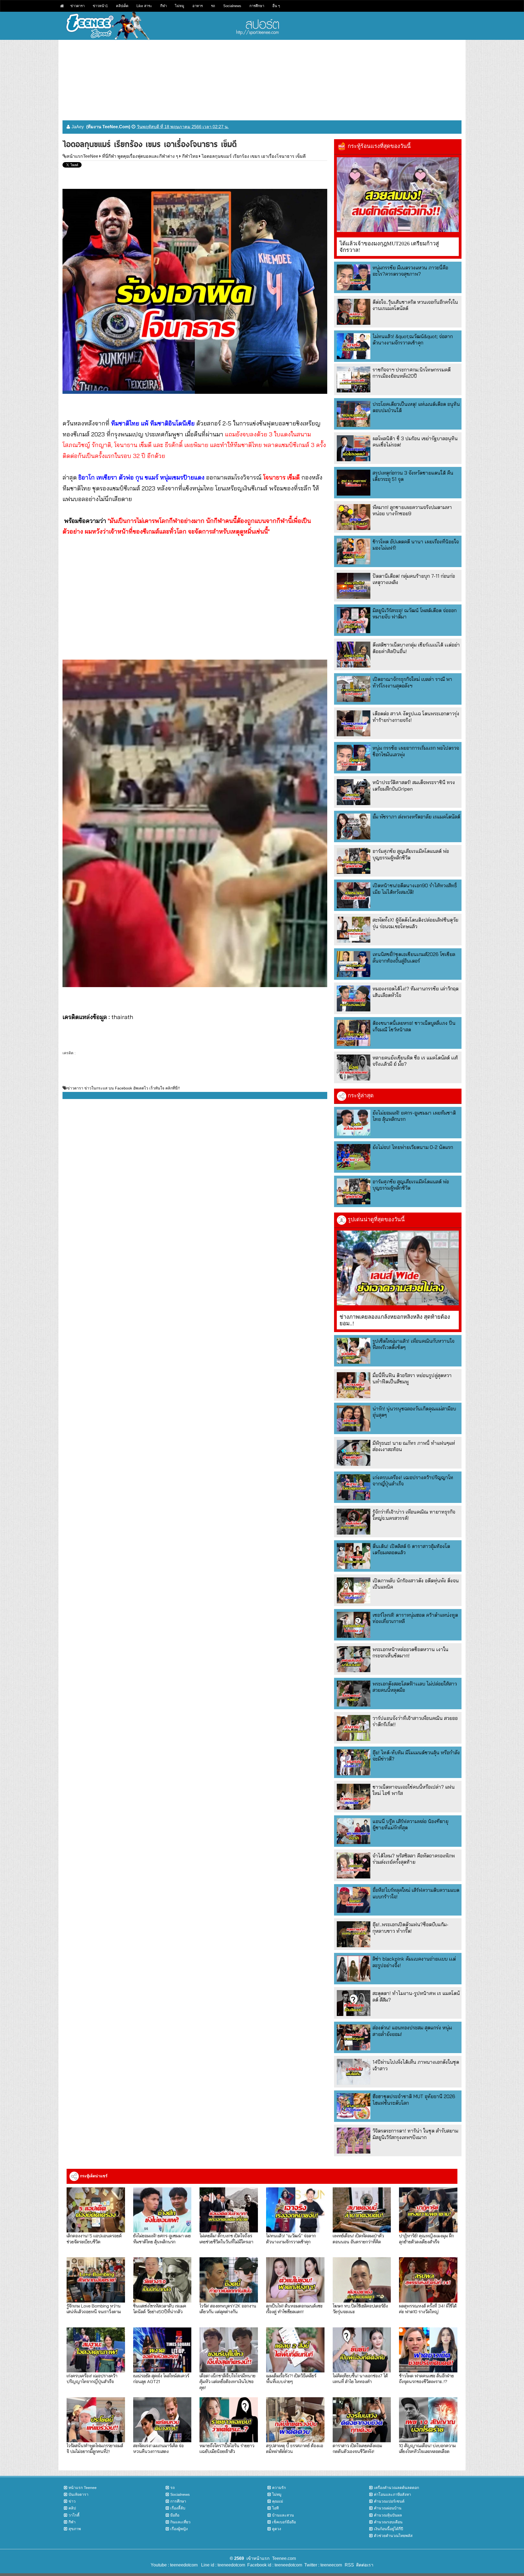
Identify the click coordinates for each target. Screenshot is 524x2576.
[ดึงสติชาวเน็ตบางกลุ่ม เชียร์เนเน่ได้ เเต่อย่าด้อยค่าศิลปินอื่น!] (354, 655)
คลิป (72, 2508)
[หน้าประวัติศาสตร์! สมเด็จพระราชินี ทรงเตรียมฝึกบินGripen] (354, 792)
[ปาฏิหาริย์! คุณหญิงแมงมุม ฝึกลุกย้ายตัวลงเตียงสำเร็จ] (428, 2210)
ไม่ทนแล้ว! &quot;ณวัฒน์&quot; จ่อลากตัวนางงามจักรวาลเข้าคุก (413, 340)
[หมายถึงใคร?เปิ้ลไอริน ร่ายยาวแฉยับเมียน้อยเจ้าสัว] (229, 2420)
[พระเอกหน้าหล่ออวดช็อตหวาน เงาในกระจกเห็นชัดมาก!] (354, 1659)
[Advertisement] (262, 78)
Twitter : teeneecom (322, 2565)
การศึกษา (257, 6)
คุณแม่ (278, 2501)
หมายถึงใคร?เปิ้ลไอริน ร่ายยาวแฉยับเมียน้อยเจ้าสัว (227, 2448)
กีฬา (163, 6)
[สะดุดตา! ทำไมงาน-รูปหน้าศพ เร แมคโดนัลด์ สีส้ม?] (354, 2003)
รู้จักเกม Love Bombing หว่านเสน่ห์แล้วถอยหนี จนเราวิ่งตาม (94, 2309)
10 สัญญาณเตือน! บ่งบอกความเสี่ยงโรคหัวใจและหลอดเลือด (427, 2448)
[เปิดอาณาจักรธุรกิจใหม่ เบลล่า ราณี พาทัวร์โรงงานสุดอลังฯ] (354, 689)
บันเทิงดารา (78, 2494)
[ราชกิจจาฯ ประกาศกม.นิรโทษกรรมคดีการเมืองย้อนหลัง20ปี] (354, 379)
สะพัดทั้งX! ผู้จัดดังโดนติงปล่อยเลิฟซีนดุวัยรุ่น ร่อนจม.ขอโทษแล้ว (415, 923)
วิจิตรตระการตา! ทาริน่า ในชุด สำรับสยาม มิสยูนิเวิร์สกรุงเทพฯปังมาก (415, 2134)
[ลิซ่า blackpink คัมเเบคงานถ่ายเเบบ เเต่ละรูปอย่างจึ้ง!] (354, 1969)
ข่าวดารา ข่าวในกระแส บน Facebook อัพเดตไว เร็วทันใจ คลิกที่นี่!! (123, 1088)
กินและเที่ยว (180, 2522)
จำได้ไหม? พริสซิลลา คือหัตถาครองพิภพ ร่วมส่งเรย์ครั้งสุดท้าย (414, 1859)
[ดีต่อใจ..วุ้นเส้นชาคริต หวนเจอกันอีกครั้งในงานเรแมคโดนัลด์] (354, 312)
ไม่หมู (180, 6)
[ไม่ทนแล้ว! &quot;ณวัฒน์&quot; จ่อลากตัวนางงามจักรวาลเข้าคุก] (354, 346)
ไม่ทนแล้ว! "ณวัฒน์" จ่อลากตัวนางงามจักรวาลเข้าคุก (291, 2238)
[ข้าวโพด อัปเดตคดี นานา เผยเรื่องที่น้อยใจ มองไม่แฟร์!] (354, 551)
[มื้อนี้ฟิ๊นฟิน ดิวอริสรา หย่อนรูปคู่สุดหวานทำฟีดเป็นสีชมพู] (354, 1385)
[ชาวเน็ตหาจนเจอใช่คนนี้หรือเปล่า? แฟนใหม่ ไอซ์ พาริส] (354, 1797)
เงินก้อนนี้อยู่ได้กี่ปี (388, 2529)
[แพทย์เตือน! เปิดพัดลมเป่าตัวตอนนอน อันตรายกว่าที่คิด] (362, 2210)
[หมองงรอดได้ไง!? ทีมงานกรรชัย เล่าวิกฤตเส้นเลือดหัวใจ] (354, 998)
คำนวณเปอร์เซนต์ (389, 2501)
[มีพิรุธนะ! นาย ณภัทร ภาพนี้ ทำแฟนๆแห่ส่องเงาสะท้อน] (354, 1453)
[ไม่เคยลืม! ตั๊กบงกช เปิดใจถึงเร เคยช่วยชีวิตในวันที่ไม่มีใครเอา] (229, 2210)
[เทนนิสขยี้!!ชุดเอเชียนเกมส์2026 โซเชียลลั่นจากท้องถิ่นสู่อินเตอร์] (354, 964)
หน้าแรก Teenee (83, 2488)
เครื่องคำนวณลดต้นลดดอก (396, 2488)
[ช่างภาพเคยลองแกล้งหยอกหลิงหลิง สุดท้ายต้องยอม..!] (398, 1268)
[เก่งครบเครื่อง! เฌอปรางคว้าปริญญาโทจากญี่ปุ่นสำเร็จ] (354, 1487)
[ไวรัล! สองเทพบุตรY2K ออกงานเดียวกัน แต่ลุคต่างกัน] (229, 2280)
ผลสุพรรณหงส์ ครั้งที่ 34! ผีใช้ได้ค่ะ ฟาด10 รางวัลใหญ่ (428, 2309)
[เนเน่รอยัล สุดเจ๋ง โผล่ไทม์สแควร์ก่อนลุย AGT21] (162, 2350)
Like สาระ (144, 6)
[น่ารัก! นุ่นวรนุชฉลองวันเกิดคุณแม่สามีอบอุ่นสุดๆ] (354, 1418)
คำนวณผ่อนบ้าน (388, 2508)
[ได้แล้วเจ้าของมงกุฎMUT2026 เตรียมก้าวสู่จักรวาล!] (398, 195)
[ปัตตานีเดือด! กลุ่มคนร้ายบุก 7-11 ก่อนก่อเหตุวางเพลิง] (354, 586)
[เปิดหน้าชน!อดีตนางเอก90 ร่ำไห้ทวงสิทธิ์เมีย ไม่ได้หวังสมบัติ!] (354, 895)
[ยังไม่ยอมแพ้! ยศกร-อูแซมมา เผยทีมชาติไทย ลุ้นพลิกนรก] (354, 1123)
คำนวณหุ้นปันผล (388, 2515)
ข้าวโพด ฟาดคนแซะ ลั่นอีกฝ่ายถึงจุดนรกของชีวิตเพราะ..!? (426, 2378)
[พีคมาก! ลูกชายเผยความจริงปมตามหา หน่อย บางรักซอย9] (354, 517)
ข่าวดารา (78, 6)
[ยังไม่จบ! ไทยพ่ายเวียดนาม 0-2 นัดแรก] (354, 1157)
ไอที (275, 2508)
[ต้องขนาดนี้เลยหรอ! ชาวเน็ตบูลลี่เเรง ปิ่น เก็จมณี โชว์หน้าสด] (354, 1033)
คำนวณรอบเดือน (388, 2522)
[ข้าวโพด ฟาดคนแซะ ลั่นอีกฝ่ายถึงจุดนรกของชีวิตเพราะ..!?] (428, 2350)
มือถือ (175, 2515)
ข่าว (72, 2501)
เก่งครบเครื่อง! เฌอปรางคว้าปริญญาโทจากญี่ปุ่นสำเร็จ (92, 2378)
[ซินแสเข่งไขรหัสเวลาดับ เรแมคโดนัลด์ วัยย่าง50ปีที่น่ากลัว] (162, 2280)
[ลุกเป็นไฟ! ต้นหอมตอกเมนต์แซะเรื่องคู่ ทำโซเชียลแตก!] (295, 2280)
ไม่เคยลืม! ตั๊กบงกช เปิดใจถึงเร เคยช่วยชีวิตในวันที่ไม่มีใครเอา (226, 2238)
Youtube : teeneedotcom (174, 2565)
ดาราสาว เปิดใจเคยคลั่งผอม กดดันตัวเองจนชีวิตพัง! (357, 2448)
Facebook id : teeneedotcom (274, 2565)
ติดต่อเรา (364, 2565)
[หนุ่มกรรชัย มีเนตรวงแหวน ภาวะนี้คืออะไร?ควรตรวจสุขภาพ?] (354, 277)
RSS (349, 2565)
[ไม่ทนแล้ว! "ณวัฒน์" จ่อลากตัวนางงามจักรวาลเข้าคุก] (295, 2210)
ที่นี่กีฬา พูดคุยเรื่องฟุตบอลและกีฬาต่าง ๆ (140, 156)
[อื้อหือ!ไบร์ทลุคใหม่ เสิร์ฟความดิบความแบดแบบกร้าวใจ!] (354, 1900)
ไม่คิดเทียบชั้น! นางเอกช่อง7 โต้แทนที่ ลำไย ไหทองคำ (360, 2378)
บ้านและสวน (283, 2515)
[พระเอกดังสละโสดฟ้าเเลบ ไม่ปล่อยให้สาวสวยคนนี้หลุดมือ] (354, 1694)
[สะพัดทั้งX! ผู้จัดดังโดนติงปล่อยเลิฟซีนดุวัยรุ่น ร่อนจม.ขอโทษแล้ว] (354, 930)
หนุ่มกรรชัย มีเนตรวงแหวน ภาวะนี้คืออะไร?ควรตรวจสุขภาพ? (410, 271)
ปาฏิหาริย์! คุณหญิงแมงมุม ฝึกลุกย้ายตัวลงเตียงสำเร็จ (426, 2238)
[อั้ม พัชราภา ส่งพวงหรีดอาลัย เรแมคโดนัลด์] (354, 827)
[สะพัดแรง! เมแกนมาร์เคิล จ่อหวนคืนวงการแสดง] (162, 2420)
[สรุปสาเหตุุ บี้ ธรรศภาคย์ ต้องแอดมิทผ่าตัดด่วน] (295, 2420)
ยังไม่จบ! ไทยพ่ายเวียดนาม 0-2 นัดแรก (413, 1147)
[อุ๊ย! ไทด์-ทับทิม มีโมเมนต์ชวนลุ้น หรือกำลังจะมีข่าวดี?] (354, 1762)
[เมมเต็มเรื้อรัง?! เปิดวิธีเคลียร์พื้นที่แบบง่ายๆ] (295, 2350)
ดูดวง (277, 2529)
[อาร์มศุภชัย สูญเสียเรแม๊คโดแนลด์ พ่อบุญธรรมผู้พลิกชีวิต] (354, 861)
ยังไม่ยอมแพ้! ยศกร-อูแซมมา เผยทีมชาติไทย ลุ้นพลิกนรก (162, 2238)
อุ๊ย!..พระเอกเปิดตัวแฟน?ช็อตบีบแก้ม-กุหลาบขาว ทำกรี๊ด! (410, 1928)
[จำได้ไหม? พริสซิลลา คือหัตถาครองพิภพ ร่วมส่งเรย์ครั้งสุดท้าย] (354, 1865)
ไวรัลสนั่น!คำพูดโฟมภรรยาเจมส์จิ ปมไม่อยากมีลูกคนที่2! (95, 2448)
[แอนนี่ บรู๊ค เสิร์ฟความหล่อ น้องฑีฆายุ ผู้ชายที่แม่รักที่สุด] (354, 1831)
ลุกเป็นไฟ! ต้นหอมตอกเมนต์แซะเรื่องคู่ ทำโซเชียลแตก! (294, 2309)
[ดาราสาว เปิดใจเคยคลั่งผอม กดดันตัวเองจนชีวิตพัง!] (362, 2420)
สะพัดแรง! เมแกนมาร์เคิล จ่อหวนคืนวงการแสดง (158, 2448)
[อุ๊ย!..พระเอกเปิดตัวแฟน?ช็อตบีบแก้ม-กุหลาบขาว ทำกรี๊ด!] (354, 1934)
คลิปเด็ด (122, 6)
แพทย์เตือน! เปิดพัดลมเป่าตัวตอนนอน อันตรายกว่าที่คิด (358, 2238)
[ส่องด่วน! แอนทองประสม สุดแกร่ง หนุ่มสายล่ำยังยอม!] (354, 2037)
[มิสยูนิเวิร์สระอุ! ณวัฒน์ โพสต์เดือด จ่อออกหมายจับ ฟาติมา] (354, 620)
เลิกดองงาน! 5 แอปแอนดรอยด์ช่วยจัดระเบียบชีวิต (94, 2238)
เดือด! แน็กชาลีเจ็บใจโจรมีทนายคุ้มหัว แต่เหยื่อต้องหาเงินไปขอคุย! (227, 2381)
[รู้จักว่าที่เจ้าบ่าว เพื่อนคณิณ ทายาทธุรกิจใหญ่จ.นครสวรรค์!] (354, 1522)
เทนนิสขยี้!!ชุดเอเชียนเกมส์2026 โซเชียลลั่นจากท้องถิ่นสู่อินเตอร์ (414, 957)
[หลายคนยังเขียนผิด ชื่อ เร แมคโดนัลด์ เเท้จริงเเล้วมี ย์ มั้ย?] (354, 1067)
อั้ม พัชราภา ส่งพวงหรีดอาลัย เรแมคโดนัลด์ (416, 817)
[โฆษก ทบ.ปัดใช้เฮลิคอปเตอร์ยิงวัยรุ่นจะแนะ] (362, 2280)
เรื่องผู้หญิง (179, 2529)
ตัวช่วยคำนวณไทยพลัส (393, 2536)
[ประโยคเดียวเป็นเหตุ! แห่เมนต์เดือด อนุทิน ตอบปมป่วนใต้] (354, 414)
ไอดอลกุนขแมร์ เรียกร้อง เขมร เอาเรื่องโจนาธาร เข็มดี (254, 156)
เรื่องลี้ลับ (178, 2508)
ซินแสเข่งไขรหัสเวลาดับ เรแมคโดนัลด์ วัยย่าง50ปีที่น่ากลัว (160, 2309)
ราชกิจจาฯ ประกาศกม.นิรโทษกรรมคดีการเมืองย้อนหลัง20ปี (412, 373)
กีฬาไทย (190, 156)
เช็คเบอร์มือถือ (284, 2522)
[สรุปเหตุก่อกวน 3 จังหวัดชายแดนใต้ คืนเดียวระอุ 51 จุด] (354, 483)
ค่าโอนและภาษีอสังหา (392, 2494)
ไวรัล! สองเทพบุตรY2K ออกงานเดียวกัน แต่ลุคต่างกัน (228, 2309)
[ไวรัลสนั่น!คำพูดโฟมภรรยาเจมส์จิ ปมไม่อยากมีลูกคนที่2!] (96, 2420)
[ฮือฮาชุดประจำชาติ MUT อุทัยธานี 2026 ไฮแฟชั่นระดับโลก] (354, 2106)
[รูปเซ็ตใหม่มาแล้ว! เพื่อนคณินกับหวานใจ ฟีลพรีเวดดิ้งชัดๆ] (354, 1351)
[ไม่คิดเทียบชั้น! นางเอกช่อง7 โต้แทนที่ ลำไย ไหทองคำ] (362, 2350)
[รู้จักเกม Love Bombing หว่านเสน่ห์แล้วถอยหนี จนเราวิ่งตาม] (96, 2280)
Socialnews (232, 6)
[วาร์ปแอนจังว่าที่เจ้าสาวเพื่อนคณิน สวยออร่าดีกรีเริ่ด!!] (354, 1728)
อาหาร (198, 6)
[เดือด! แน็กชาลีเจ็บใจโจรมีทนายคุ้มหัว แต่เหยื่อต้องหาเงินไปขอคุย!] (229, 2350)
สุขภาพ (75, 2529)
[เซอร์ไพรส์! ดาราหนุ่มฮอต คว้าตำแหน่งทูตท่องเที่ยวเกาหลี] (354, 1625)
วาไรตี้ (74, 2515)
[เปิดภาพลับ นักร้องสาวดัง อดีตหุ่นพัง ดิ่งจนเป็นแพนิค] (354, 1590)
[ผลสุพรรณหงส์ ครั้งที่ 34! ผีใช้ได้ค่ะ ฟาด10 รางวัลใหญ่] (428, 2280)
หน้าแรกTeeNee (82, 156)
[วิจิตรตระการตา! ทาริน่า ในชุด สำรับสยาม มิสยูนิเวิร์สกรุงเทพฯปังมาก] (354, 2141)
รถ (213, 6)
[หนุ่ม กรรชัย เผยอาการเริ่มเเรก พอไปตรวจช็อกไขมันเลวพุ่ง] (354, 758)
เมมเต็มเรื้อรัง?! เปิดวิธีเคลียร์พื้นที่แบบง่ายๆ (291, 2378)
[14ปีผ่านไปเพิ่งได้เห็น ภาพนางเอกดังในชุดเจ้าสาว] (354, 2072)
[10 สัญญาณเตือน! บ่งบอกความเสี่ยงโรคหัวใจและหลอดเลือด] (428, 2420)
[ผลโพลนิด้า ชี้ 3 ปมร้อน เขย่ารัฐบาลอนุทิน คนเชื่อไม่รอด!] (354, 448)
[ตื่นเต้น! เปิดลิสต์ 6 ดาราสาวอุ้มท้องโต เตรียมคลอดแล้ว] (354, 1556)
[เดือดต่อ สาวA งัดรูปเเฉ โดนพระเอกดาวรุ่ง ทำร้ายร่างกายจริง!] (354, 723)
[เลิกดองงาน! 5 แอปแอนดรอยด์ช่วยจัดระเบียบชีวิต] (96, 2210)
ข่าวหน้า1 (100, 6)
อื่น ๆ (276, 6)
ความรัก (279, 2488)
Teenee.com (284, 2558)
